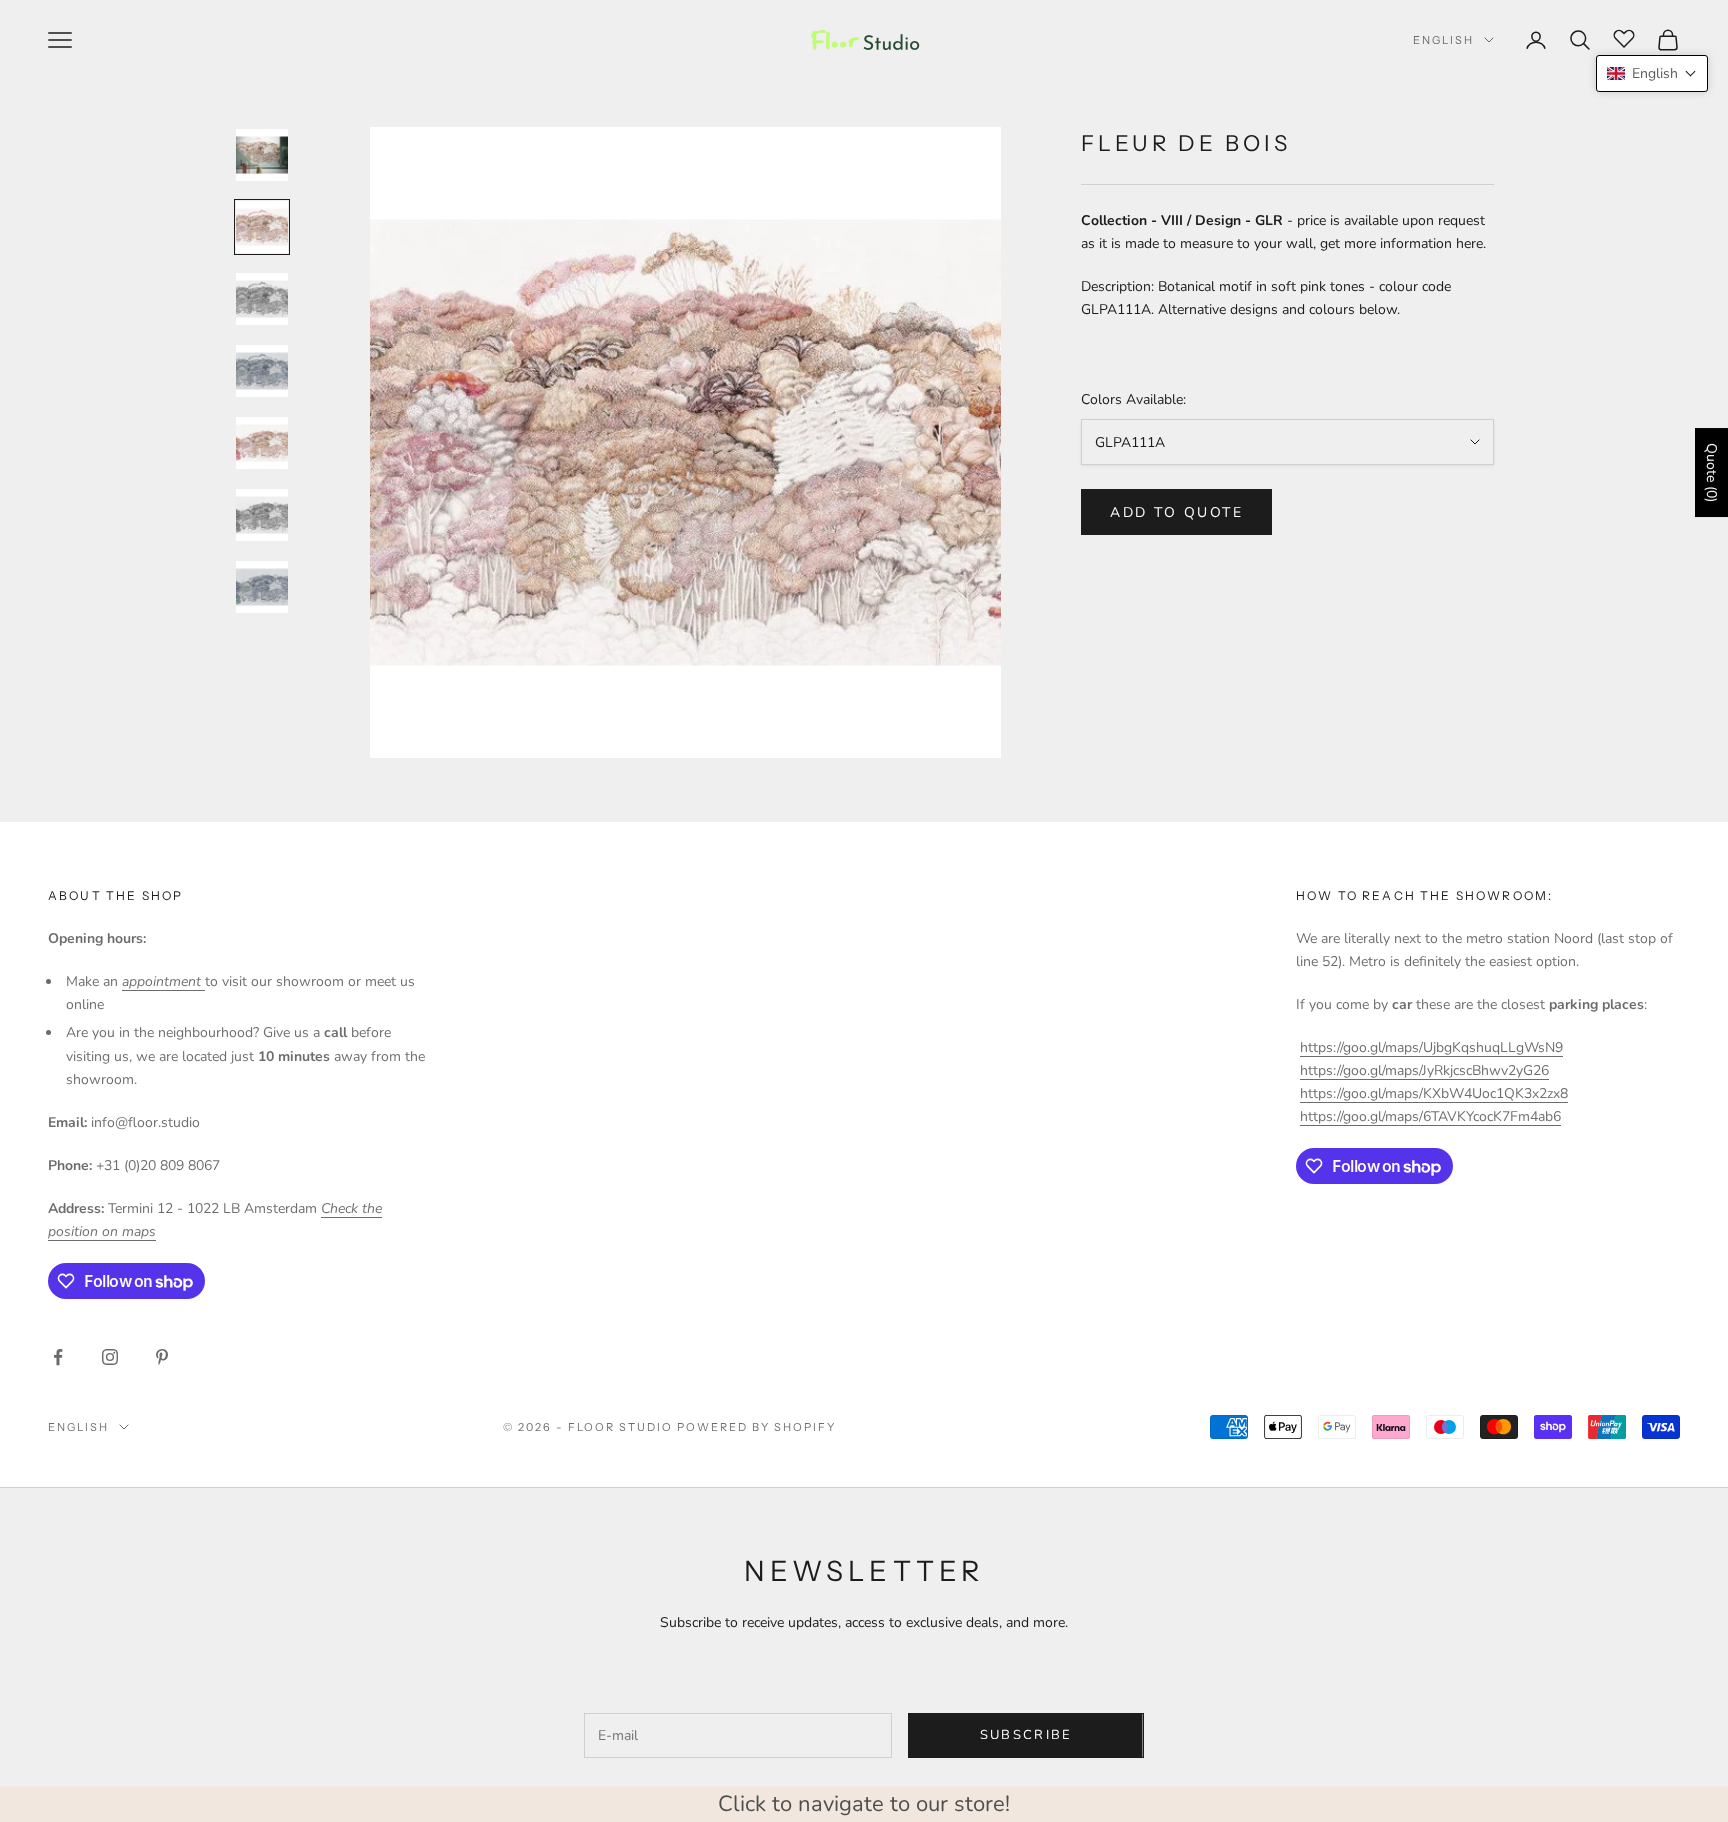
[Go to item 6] (262, 515)
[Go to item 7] (262, 587)
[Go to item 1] (262, 155)
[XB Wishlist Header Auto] (1624, 37)
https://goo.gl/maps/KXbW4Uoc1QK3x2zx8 (1434, 1093)
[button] (1652, 73)
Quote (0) (1711, 472)
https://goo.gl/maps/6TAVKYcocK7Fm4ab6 (1430, 1116)
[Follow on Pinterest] (162, 1357)
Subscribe (1026, 1735)
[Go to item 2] (262, 227)
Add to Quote (1176, 512)
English (1443, 40)
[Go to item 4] (262, 371)
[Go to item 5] (262, 443)
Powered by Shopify (756, 1427)
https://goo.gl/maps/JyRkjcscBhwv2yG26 (1424, 1070)
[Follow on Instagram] (110, 1357)
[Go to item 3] (262, 299)
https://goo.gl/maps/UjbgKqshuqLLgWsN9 (1431, 1047)
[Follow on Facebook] (58, 1357)
